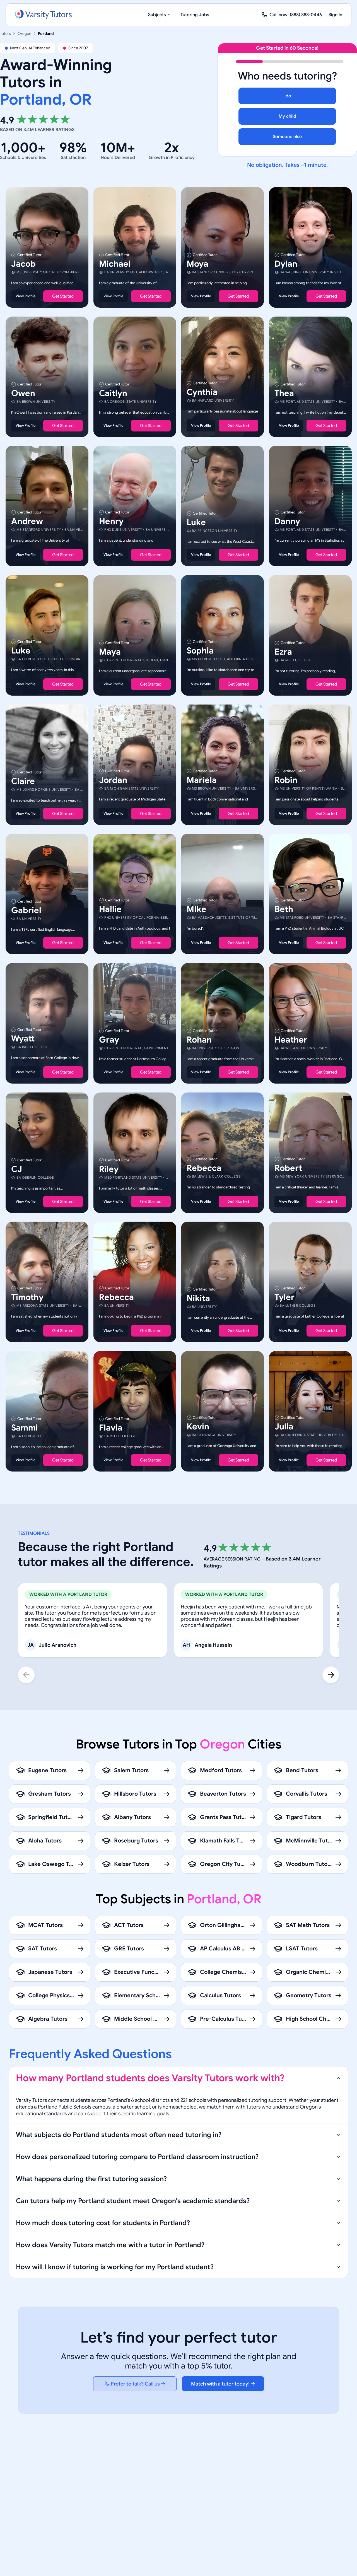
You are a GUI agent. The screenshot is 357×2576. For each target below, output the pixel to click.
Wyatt (23, 1039)
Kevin (198, 1426)
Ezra (283, 652)
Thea (284, 393)
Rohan (199, 1040)
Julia (284, 1426)
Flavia (111, 1427)
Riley (109, 1169)
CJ (17, 1169)
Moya (197, 264)
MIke (196, 909)
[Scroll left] (26, 1675)
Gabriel (26, 910)
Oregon (24, 33)
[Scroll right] (331, 1675)
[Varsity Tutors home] (43, 15)
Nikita (198, 1298)
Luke (196, 522)
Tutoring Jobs (195, 15)
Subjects (157, 15)
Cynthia (202, 392)
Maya (110, 652)
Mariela (202, 780)
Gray (109, 1040)
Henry (111, 521)
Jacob (23, 264)
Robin (286, 780)
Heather (291, 1040)
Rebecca (204, 1168)
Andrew (27, 521)
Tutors (5, 33)
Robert (288, 1168)
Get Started (63, 296)
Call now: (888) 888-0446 (296, 15)
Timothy (27, 1297)
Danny (287, 521)
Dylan (286, 264)
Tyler (284, 1297)
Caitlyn (113, 393)
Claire (23, 781)
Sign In (335, 15)
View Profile (26, 296)
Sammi (25, 1427)
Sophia (200, 651)
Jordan (113, 780)
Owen (23, 393)
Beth (284, 909)
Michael (115, 264)
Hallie (110, 909)
